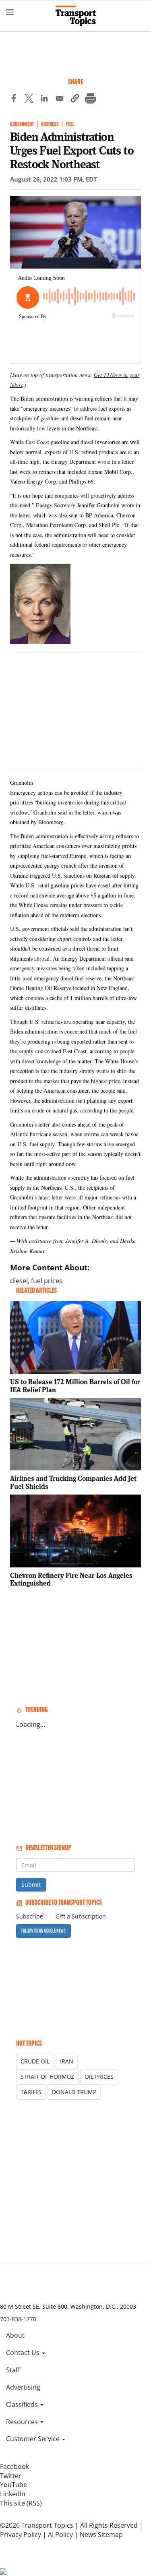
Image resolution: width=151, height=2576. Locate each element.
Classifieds (23, 2404)
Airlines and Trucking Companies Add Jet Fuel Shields (73, 1482)
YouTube (13, 2485)
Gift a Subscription (81, 1916)
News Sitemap (101, 2535)
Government (22, 124)
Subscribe (30, 1916)
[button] (75, 99)
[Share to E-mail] (60, 99)
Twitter (11, 2476)
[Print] (90, 99)
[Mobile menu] (10, 12)
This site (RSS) (21, 2503)
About (15, 2335)
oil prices (99, 2077)
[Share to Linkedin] (44, 99)
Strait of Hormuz (47, 2077)
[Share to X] (29, 99)
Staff (13, 2370)
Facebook (14, 2466)
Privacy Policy (21, 2535)
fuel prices (47, 1281)
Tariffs (31, 2092)
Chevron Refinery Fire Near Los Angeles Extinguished (71, 1579)
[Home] (76, 16)
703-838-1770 (18, 2319)
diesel (19, 1281)
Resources (23, 2422)
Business (50, 124)
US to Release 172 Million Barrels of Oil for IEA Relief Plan (75, 1386)
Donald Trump (74, 2092)
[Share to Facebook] (14, 99)
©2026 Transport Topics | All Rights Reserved (69, 2525)
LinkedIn (13, 2494)
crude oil (35, 2061)
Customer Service (34, 2439)
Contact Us (24, 2353)
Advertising (23, 2387)
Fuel (70, 124)
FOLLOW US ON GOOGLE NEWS (43, 1931)
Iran (67, 2061)
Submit (31, 1884)
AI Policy (60, 2535)
